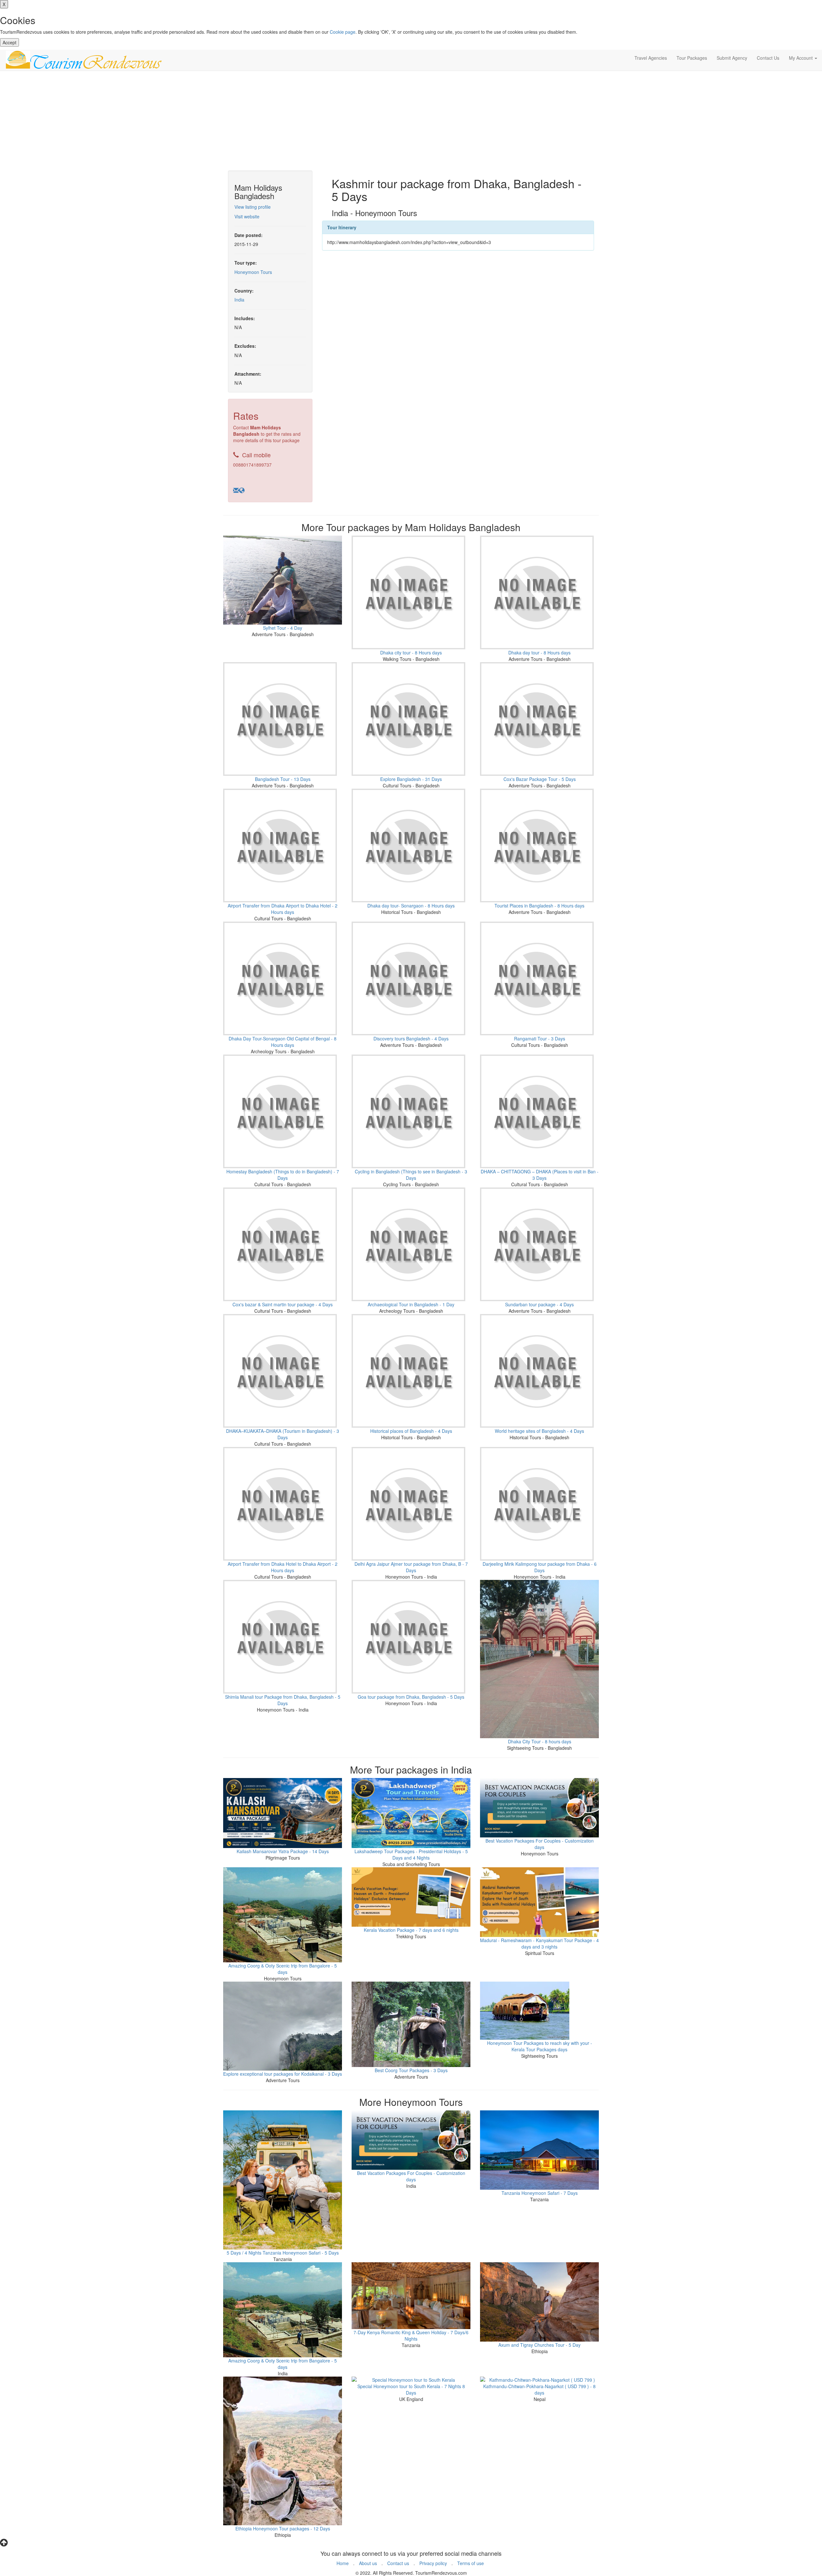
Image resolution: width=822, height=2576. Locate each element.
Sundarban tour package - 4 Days (539, 1304)
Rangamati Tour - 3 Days (540, 1038)
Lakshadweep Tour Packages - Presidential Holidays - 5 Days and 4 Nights (411, 1854)
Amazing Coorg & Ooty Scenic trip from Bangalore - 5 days (283, 1969)
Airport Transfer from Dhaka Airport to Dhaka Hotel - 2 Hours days (283, 909)
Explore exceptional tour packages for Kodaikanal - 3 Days (283, 2074)
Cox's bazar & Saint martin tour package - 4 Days (283, 1304)
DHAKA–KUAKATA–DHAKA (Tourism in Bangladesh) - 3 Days (283, 1434)
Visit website (247, 216)
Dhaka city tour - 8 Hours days (411, 653)
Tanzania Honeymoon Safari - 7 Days (540, 2193)
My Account (801, 58)
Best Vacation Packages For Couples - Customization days (540, 1844)
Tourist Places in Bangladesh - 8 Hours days (539, 906)
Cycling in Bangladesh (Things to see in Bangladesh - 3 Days (411, 1175)
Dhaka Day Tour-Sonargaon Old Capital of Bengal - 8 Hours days (283, 1042)
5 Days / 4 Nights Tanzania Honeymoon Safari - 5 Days (283, 2253)
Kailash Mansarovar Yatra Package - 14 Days (283, 1851)
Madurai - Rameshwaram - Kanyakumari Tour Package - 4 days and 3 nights (539, 1943)
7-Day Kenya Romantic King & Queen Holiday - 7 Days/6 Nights (411, 2335)
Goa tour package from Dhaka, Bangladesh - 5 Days (411, 1697)
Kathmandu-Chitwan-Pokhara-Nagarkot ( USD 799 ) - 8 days (539, 2389)
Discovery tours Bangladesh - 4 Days (411, 1038)
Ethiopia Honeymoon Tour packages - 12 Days (283, 2528)
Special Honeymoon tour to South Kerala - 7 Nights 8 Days (411, 2389)
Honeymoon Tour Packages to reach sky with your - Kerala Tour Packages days (540, 2046)
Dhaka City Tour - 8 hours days (540, 1741)
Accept (9, 42)
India (239, 300)
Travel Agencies (651, 58)
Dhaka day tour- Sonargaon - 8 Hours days (411, 906)
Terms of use (471, 2563)
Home (343, 2563)
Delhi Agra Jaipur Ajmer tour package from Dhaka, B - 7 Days (411, 1567)
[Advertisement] (411, 122)
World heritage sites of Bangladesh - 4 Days (539, 1431)
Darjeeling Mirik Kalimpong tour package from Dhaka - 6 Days (540, 1567)
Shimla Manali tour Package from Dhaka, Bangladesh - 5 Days (283, 1700)
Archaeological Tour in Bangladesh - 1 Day (411, 1304)
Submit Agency (732, 58)
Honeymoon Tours (253, 272)
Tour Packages (692, 58)
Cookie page (343, 32)
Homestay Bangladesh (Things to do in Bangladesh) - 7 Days (283, 1175)
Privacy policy (433, 2563)
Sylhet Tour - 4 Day (283, 628)
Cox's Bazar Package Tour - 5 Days (540, 779)
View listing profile (253, 207)
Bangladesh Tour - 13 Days (283, 779)
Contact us (398, 2563)
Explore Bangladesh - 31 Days (411, 779)
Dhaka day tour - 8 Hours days (539, 653)
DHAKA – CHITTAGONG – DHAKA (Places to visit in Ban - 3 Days (540, 1175)
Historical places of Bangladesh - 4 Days (411, 1431)
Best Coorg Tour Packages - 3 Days (411, 2070)
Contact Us (768, 58)
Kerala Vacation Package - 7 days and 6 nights (411, 1930)
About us (368, 2563)
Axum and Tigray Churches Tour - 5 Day (539, 2345)
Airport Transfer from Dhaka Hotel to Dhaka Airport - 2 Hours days (283, 1567)
